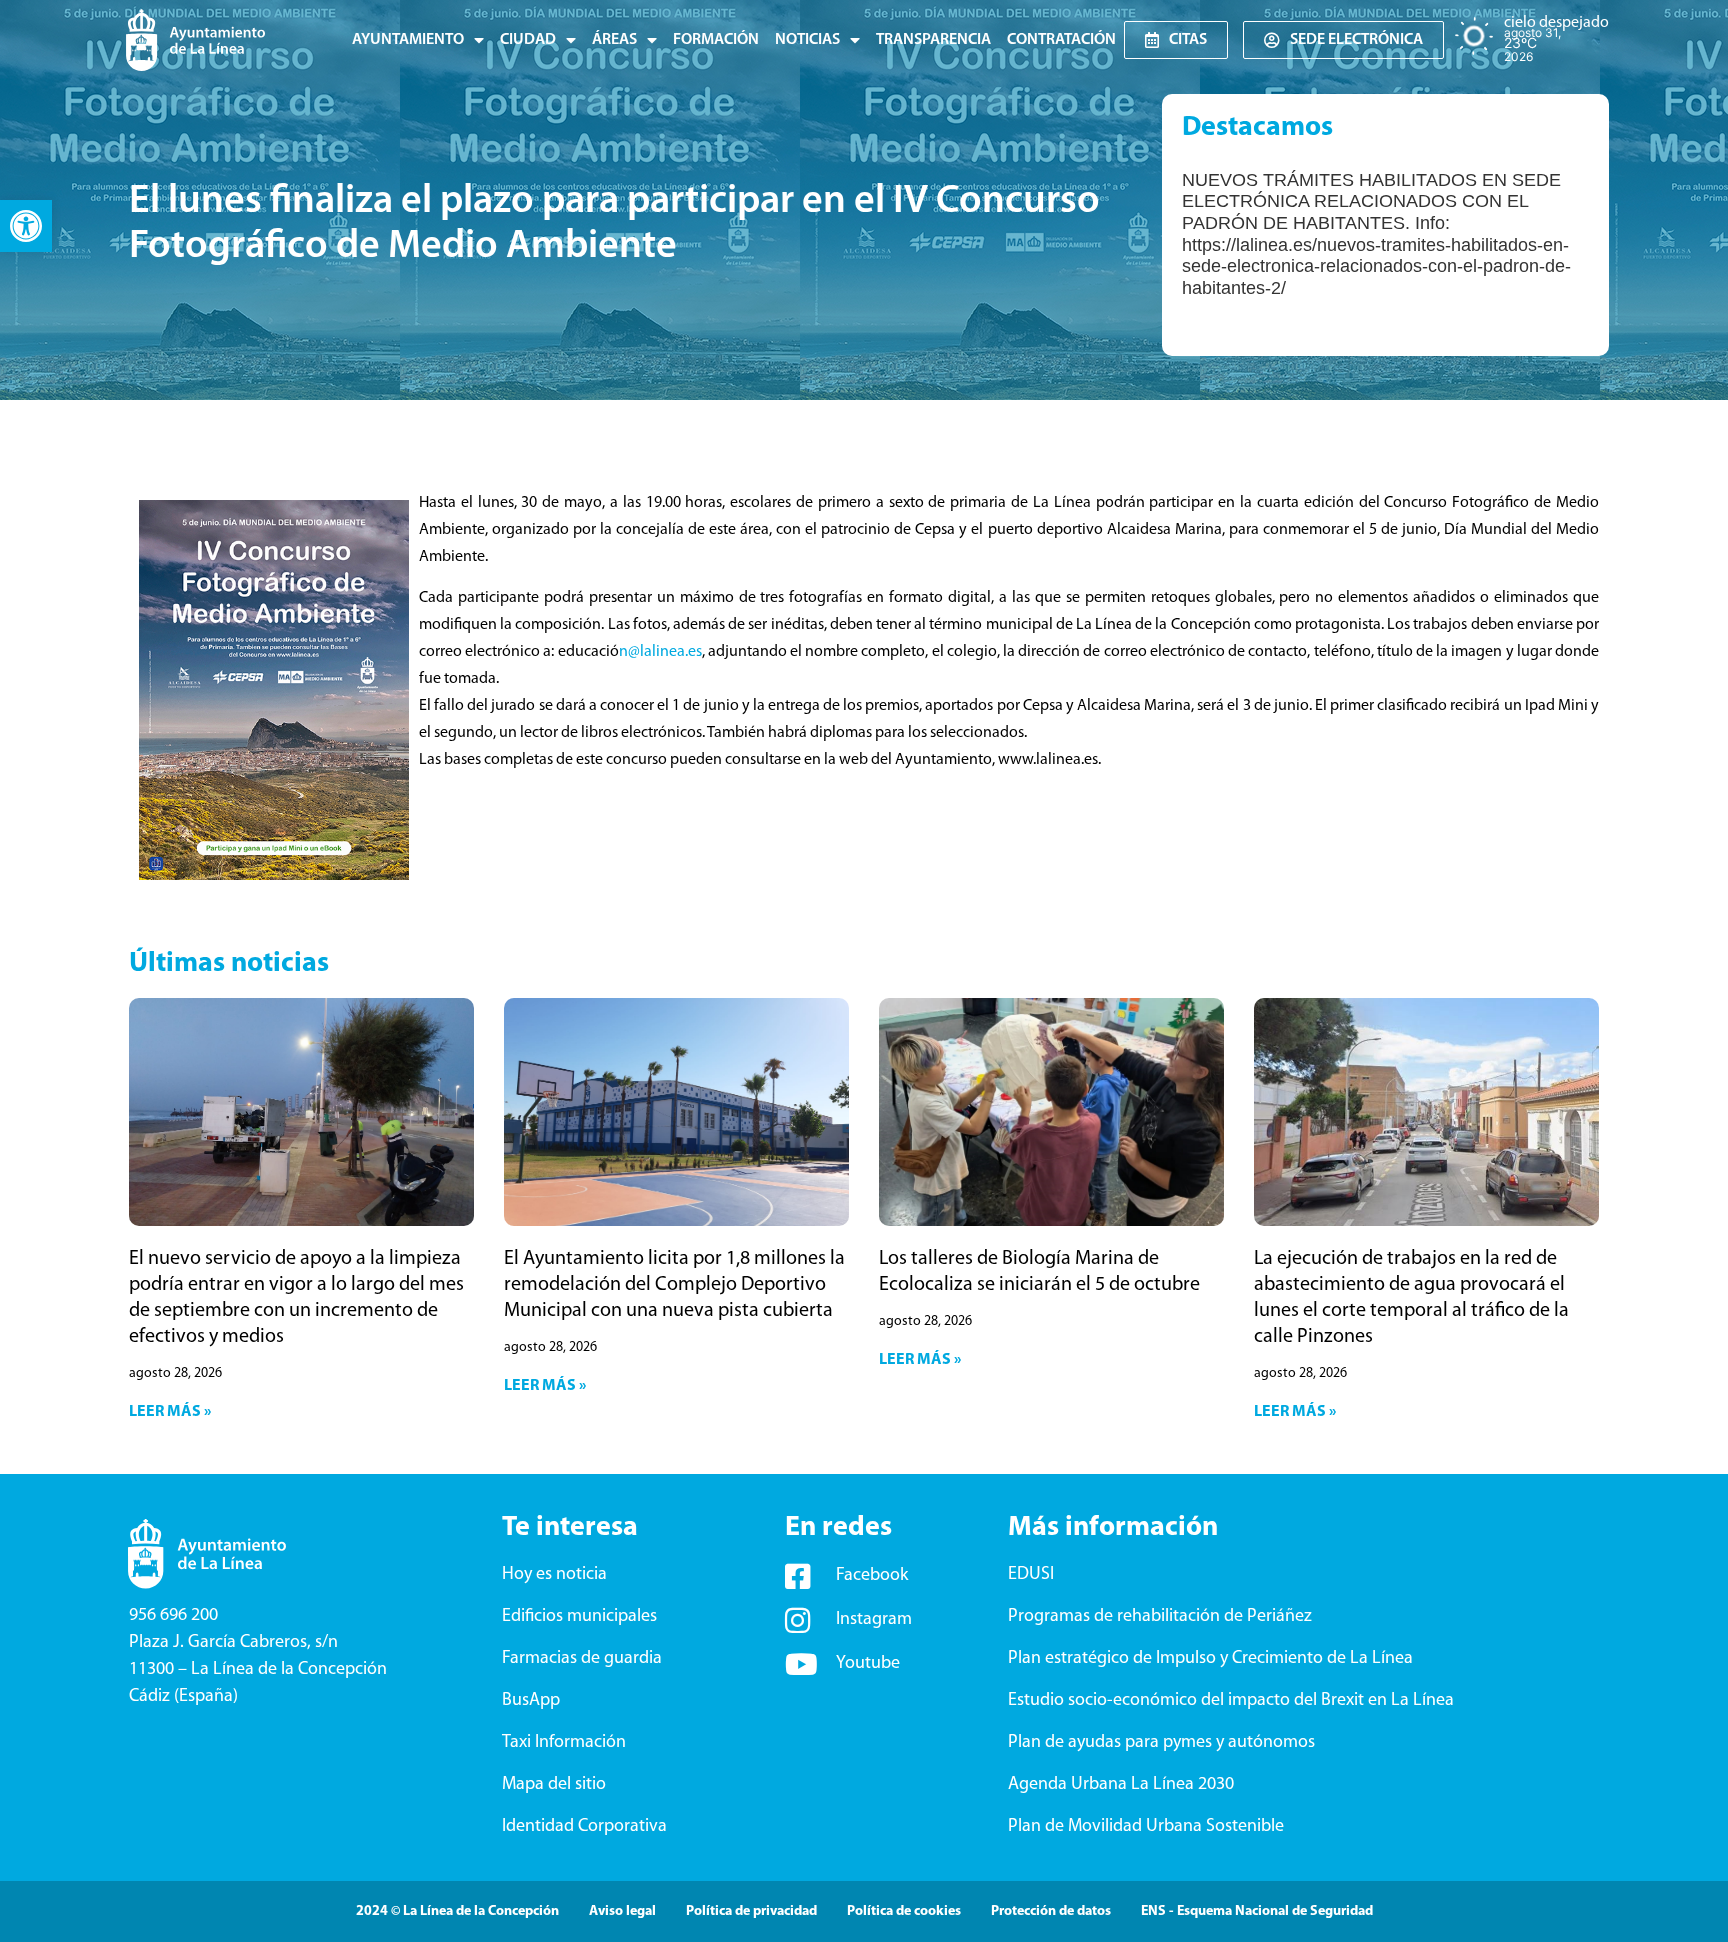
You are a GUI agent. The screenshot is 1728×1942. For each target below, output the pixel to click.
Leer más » (170, 1412)
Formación (716, 40)
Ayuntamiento (408, 40)
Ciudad (528, 40)
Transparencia (933, 40)
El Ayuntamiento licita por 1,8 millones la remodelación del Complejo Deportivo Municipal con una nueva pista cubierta (674, 1285)
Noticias (807, 40)
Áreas (614, 40)
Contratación (1061, 40)
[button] (26, 226)
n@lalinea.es (660, 652)
